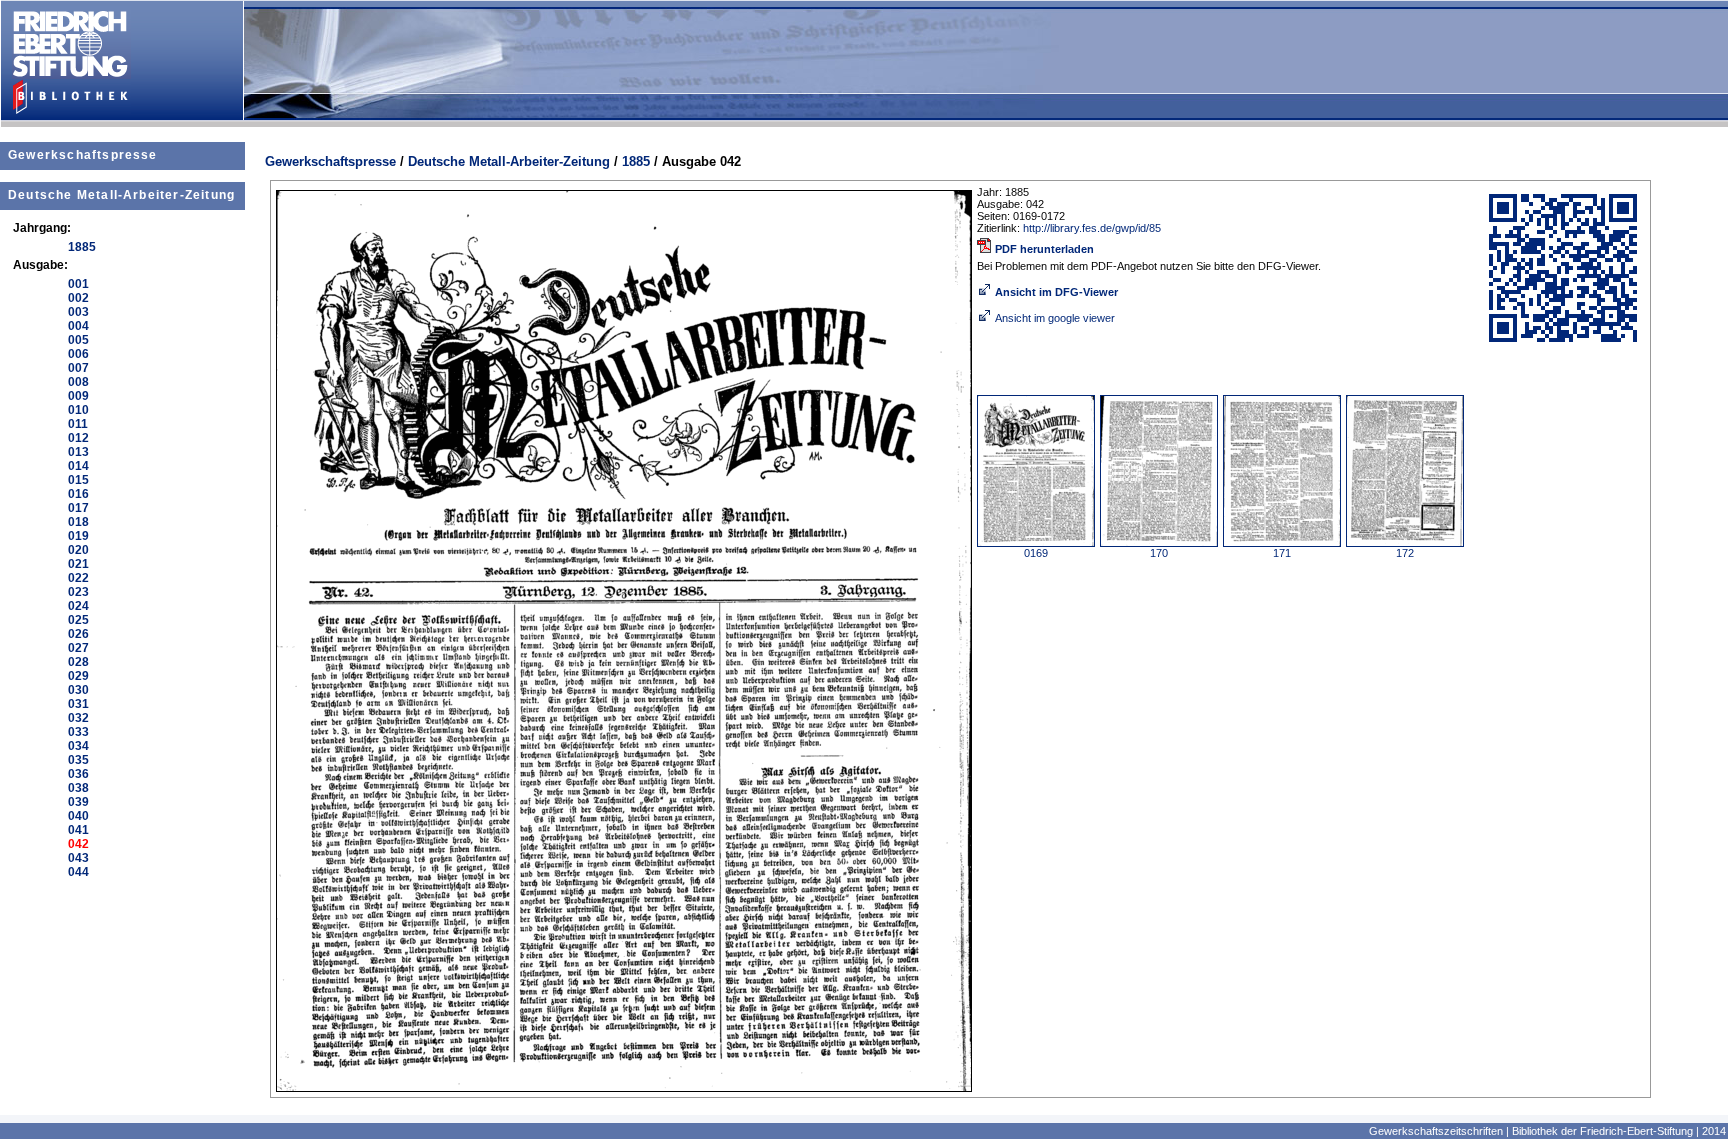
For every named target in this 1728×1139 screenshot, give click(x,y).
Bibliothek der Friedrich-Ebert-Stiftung (1602, 1131)
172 (1405, 553)
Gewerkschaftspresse (83, 155)
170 (1159, 553)
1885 (636, 161)
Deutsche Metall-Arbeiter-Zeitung (121, 195)
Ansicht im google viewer (1055, 318)
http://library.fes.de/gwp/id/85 (1092, 228)
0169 (1036, 553)
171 (1282, 553)
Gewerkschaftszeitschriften (1436, 1131)
